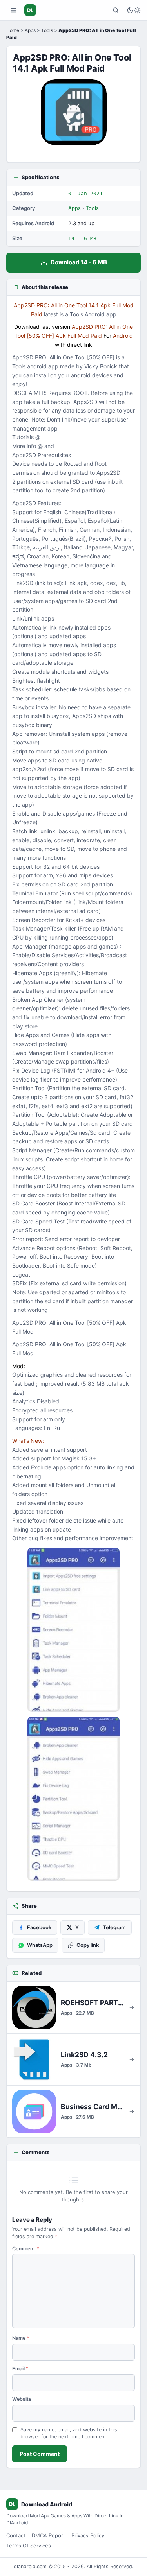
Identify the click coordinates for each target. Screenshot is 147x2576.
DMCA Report (48, 2535)
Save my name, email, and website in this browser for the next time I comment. (69, 2433)
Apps (30, 30)
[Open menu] (13, 10)
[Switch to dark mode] (134, 10)
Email (20, 2369)
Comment (26, 2249)
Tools (47, 30)
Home (13, 30)
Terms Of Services (29, 2546)
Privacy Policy (88, 2535)
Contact (16, 2535)
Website (22, 2399)
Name (21, 2338)
